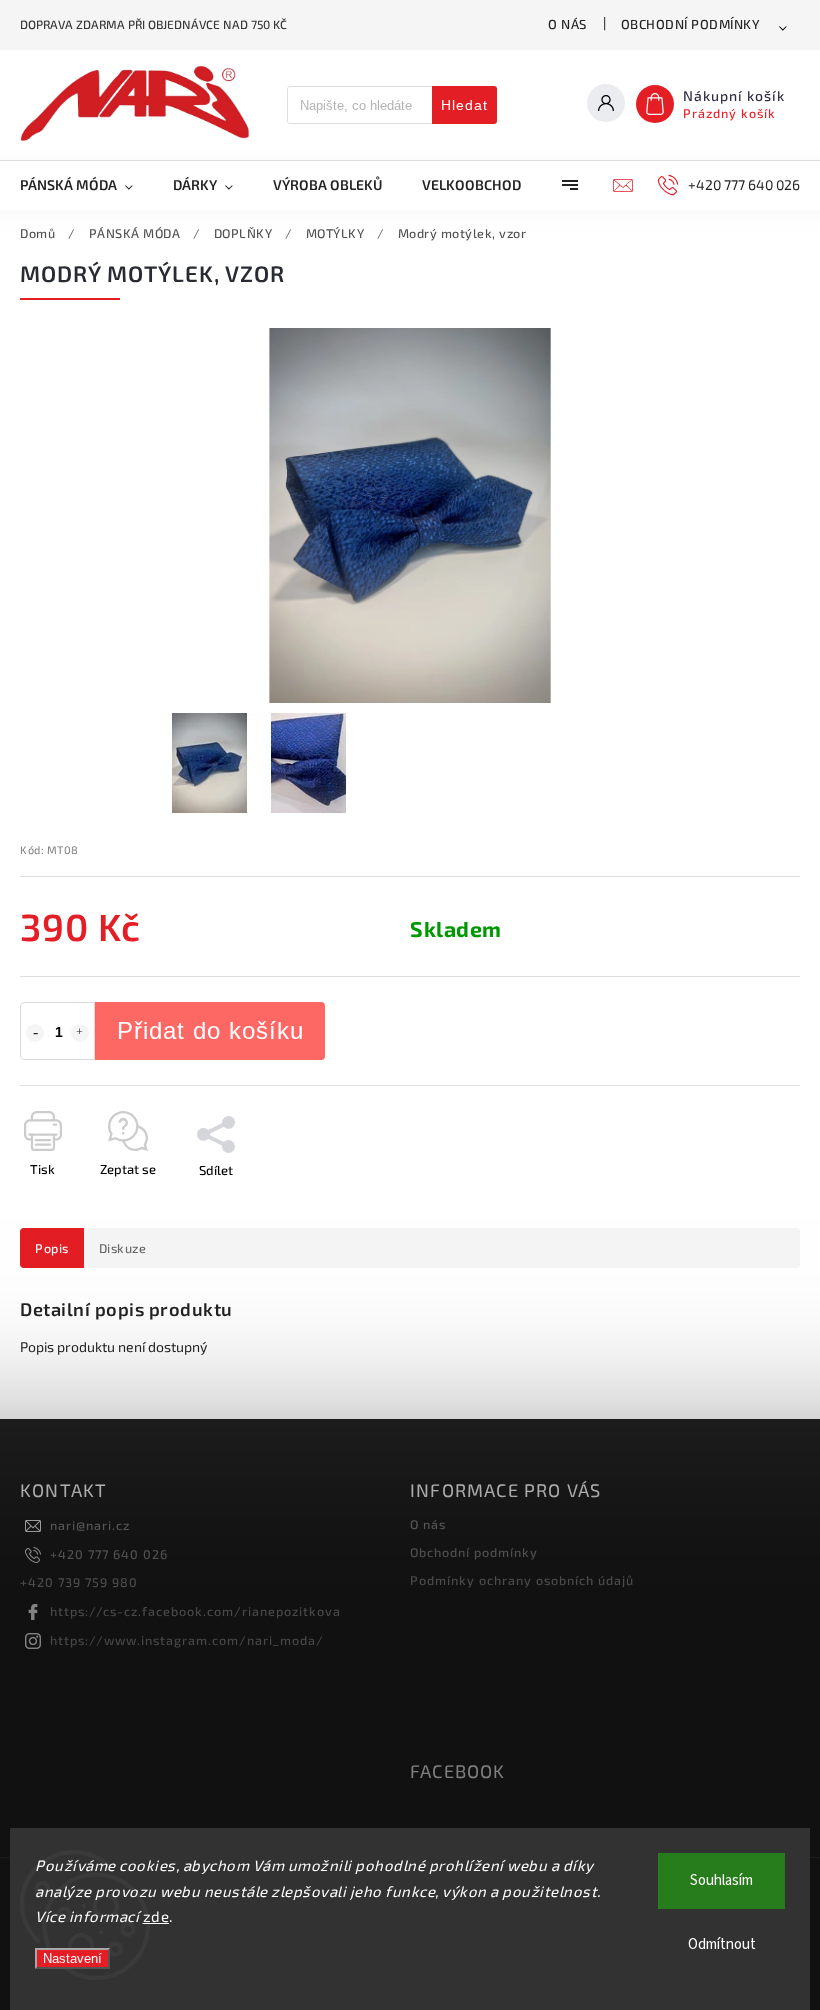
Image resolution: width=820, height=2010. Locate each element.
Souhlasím (721, 1880)
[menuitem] (86, 185)
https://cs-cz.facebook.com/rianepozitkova (195, 1611)
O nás (567, 24)
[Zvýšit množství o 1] (80, 1033)
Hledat (464, 105)
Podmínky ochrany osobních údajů (522, 1580)
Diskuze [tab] (123, 1248)
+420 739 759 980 (79, 1582)
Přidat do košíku (210, 1030)
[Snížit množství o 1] (35, 1033)
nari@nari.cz (90, 1525)
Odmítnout (722, 1944)
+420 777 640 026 (109, 1554)
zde (156, 1916)
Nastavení (72, 1958)
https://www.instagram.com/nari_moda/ (187, 1640)
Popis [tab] (52, 1248)
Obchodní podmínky (691, 24)
